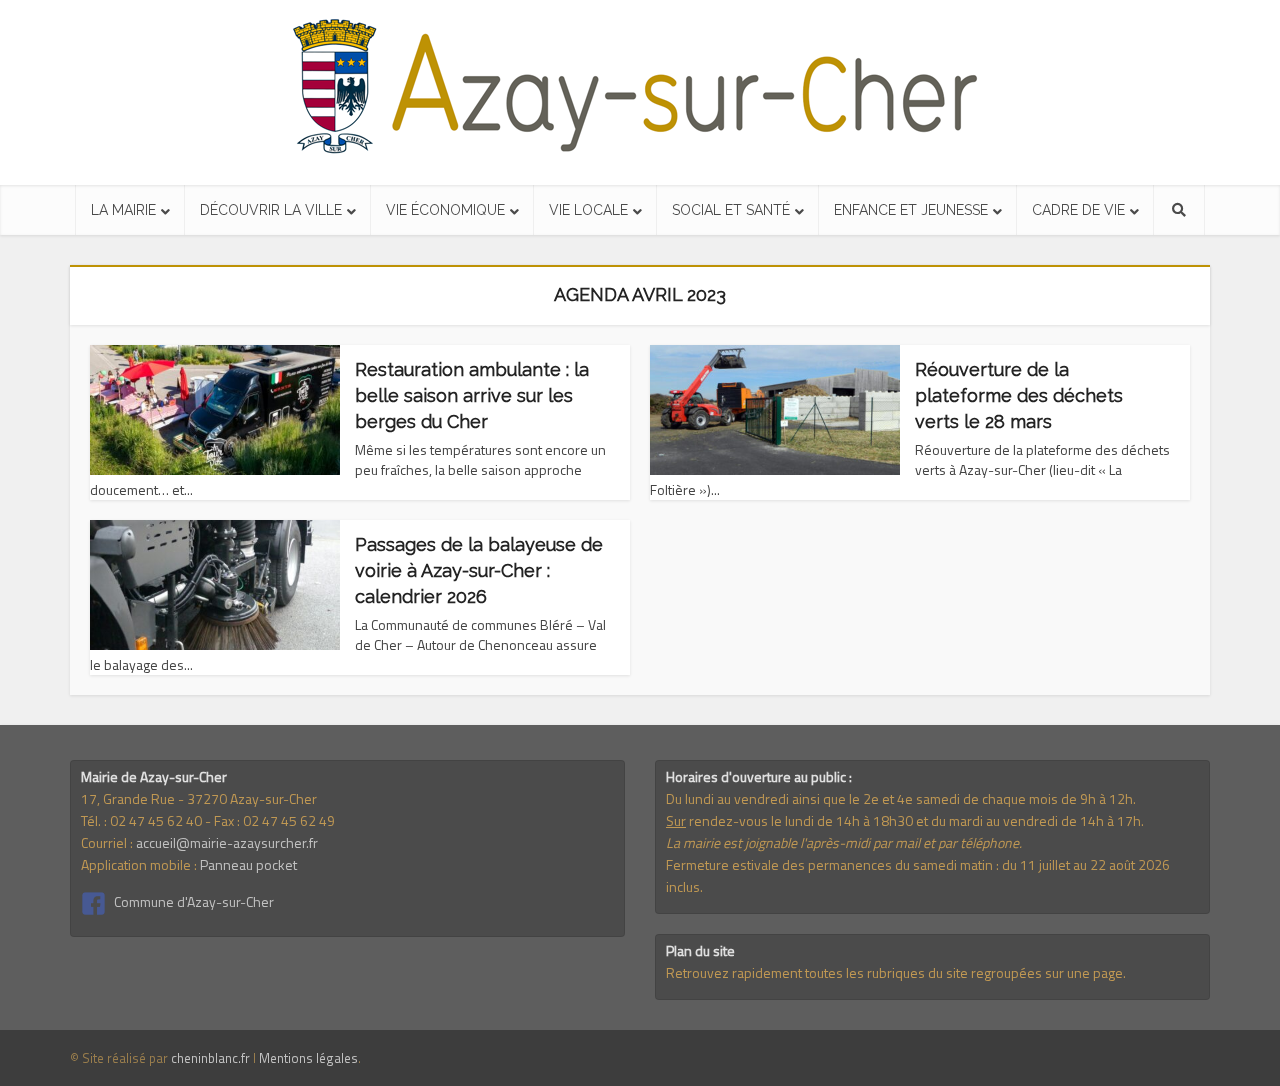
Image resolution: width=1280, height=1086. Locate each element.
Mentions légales (308, 1058)
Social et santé (731, 210)
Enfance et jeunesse (911, 210)
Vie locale (588, 210)
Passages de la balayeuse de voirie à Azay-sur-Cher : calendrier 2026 (479, 570)
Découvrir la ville (271, 210)
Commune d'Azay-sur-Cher (194, 901)
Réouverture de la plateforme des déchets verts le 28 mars (1019, 395)
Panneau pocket (248, 864)
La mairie (123, 210)
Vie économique (445, 210)
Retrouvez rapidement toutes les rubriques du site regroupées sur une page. (896, 972)
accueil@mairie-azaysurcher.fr (227, 842)
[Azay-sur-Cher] (640, 87)
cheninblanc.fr (210, 1058)
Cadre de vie (1078, 210)
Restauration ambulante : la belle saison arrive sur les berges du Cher (472, 395)
